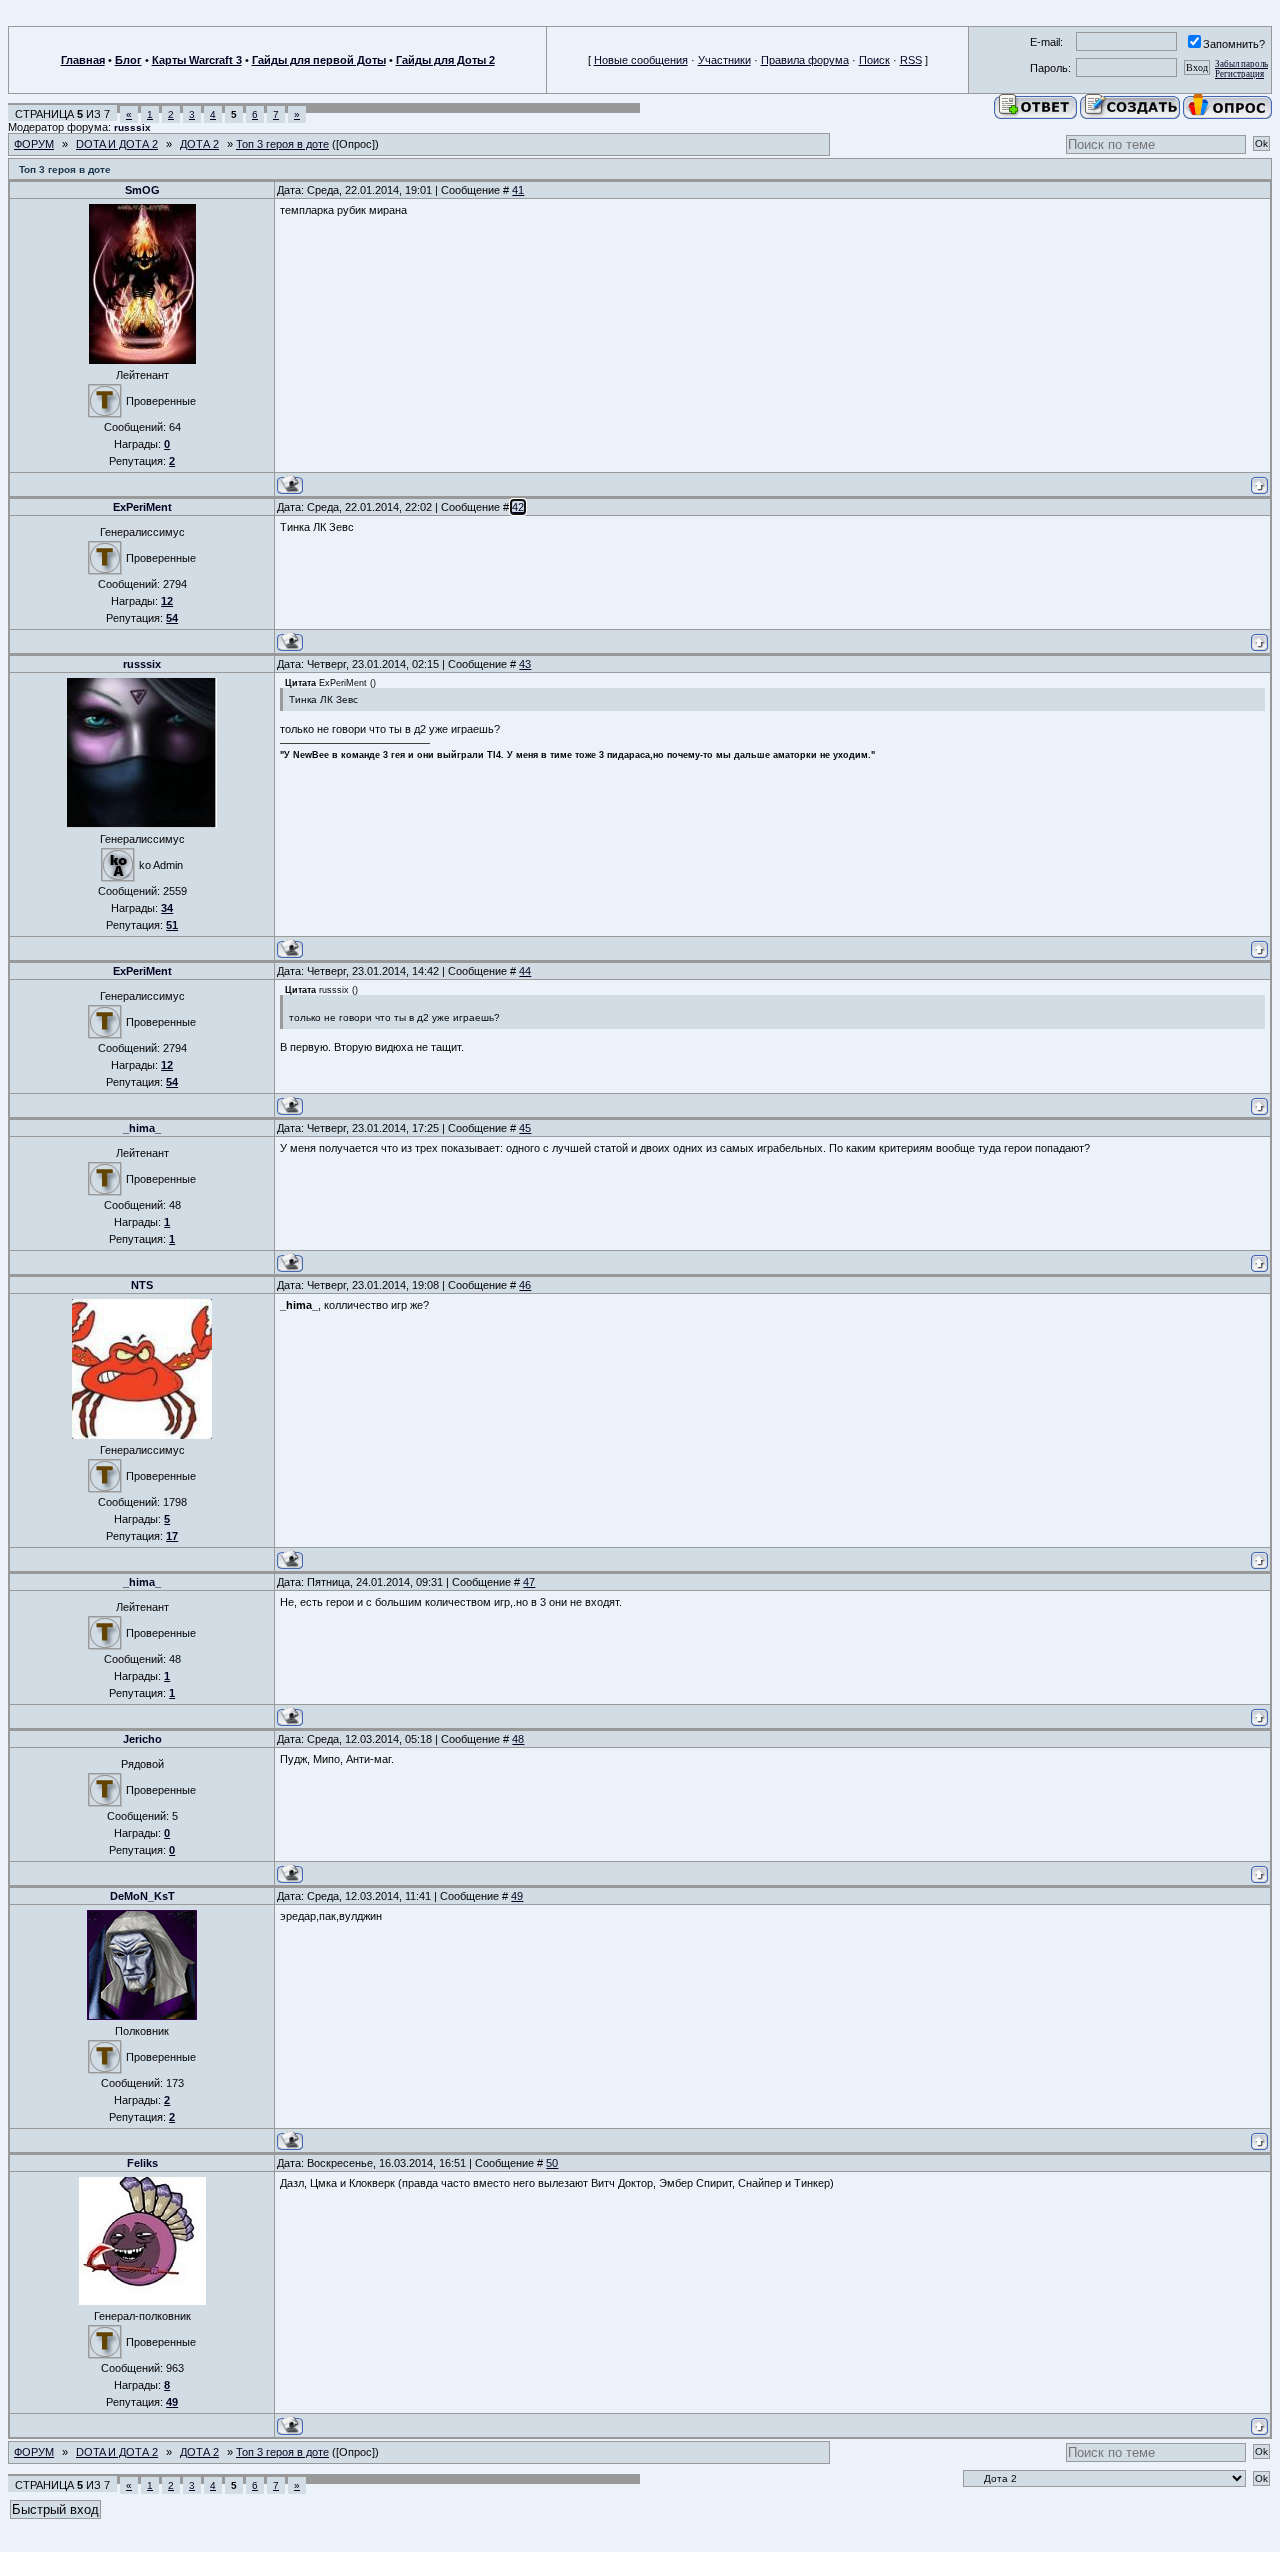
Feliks (142, 2163)
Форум (34, 144)
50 (552, 2163)
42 (518, 507)
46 (525, 1285)
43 (525, 664)
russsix (132, 127)
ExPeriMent (142, 507)
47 (529, 1582)
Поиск (874, 60)
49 (517, 1896)
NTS (142, 1285)
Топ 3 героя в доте (282, 144)
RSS (911, 60)
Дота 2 (199, 144)
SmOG (142, 190)
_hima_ (142, 1128)
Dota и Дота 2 (117, 144)
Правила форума (805, 60)
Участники (724, 60)
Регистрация (1239, 74)
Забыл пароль (1241, 64)
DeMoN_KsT (142, 1896)
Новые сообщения (641, 60)
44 (525, 971)
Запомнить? (1234, 44)
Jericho (142, 1739)
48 (518, 1739)
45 (525, 1128)
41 (518, 190)
